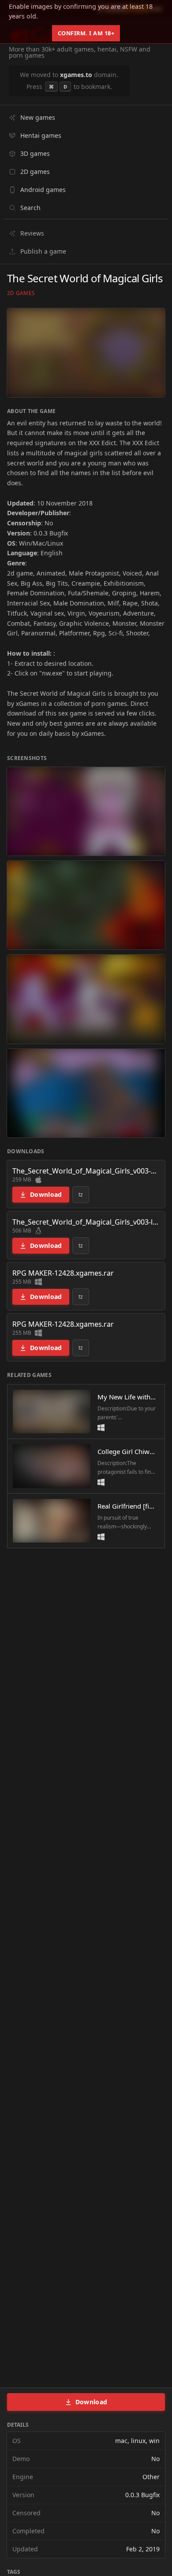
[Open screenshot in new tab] (86, 811)
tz (81, 1194)
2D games (21, 293)
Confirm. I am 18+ (86, 33)
